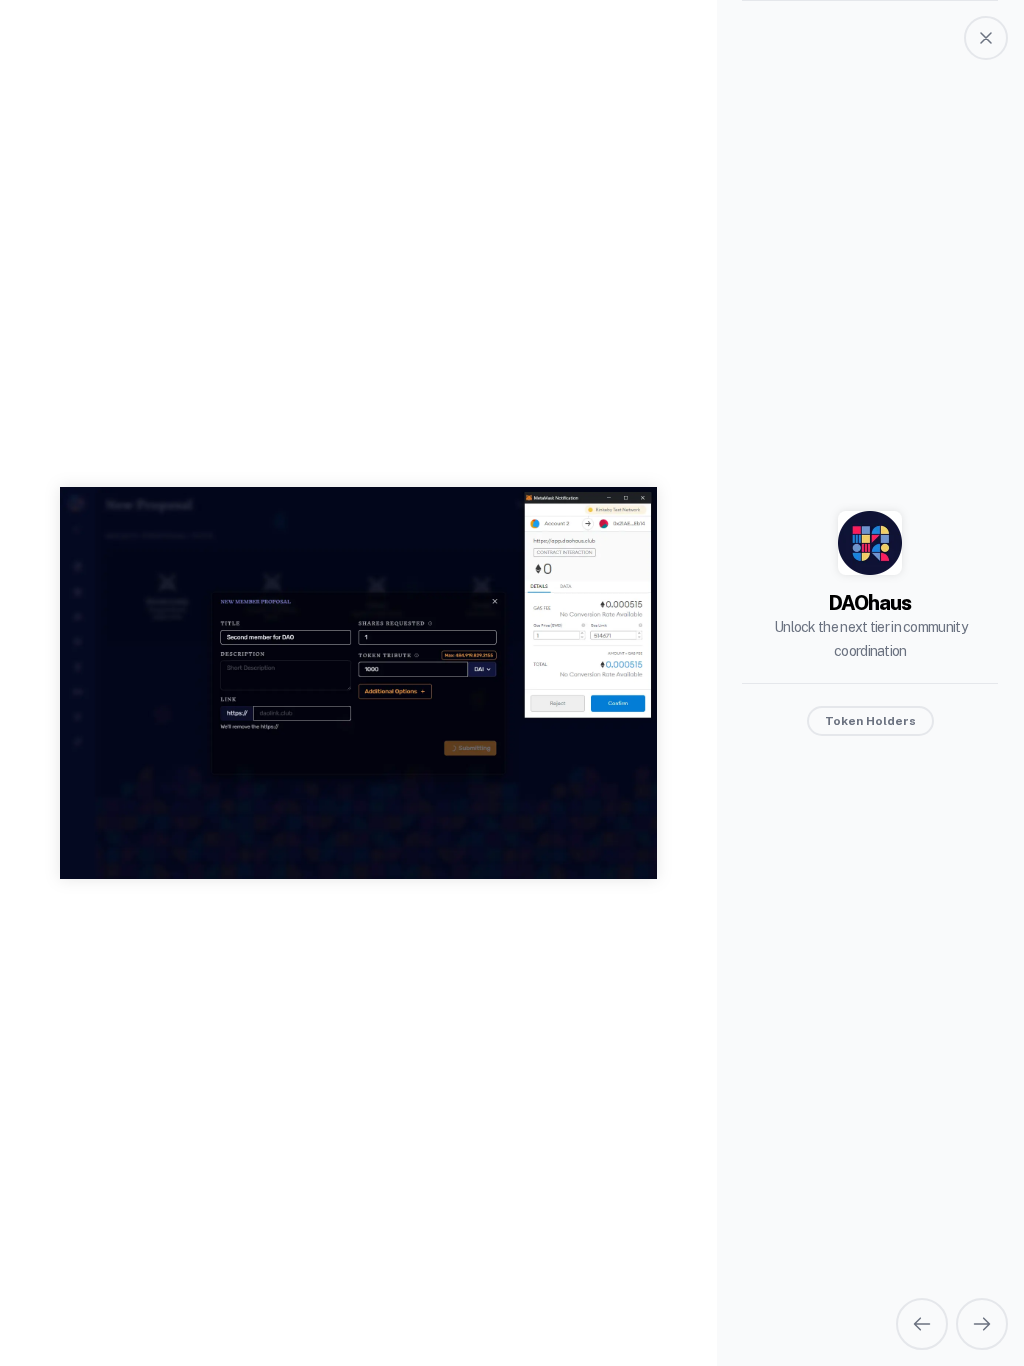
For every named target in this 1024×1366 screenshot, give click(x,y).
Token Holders (870, 721)
